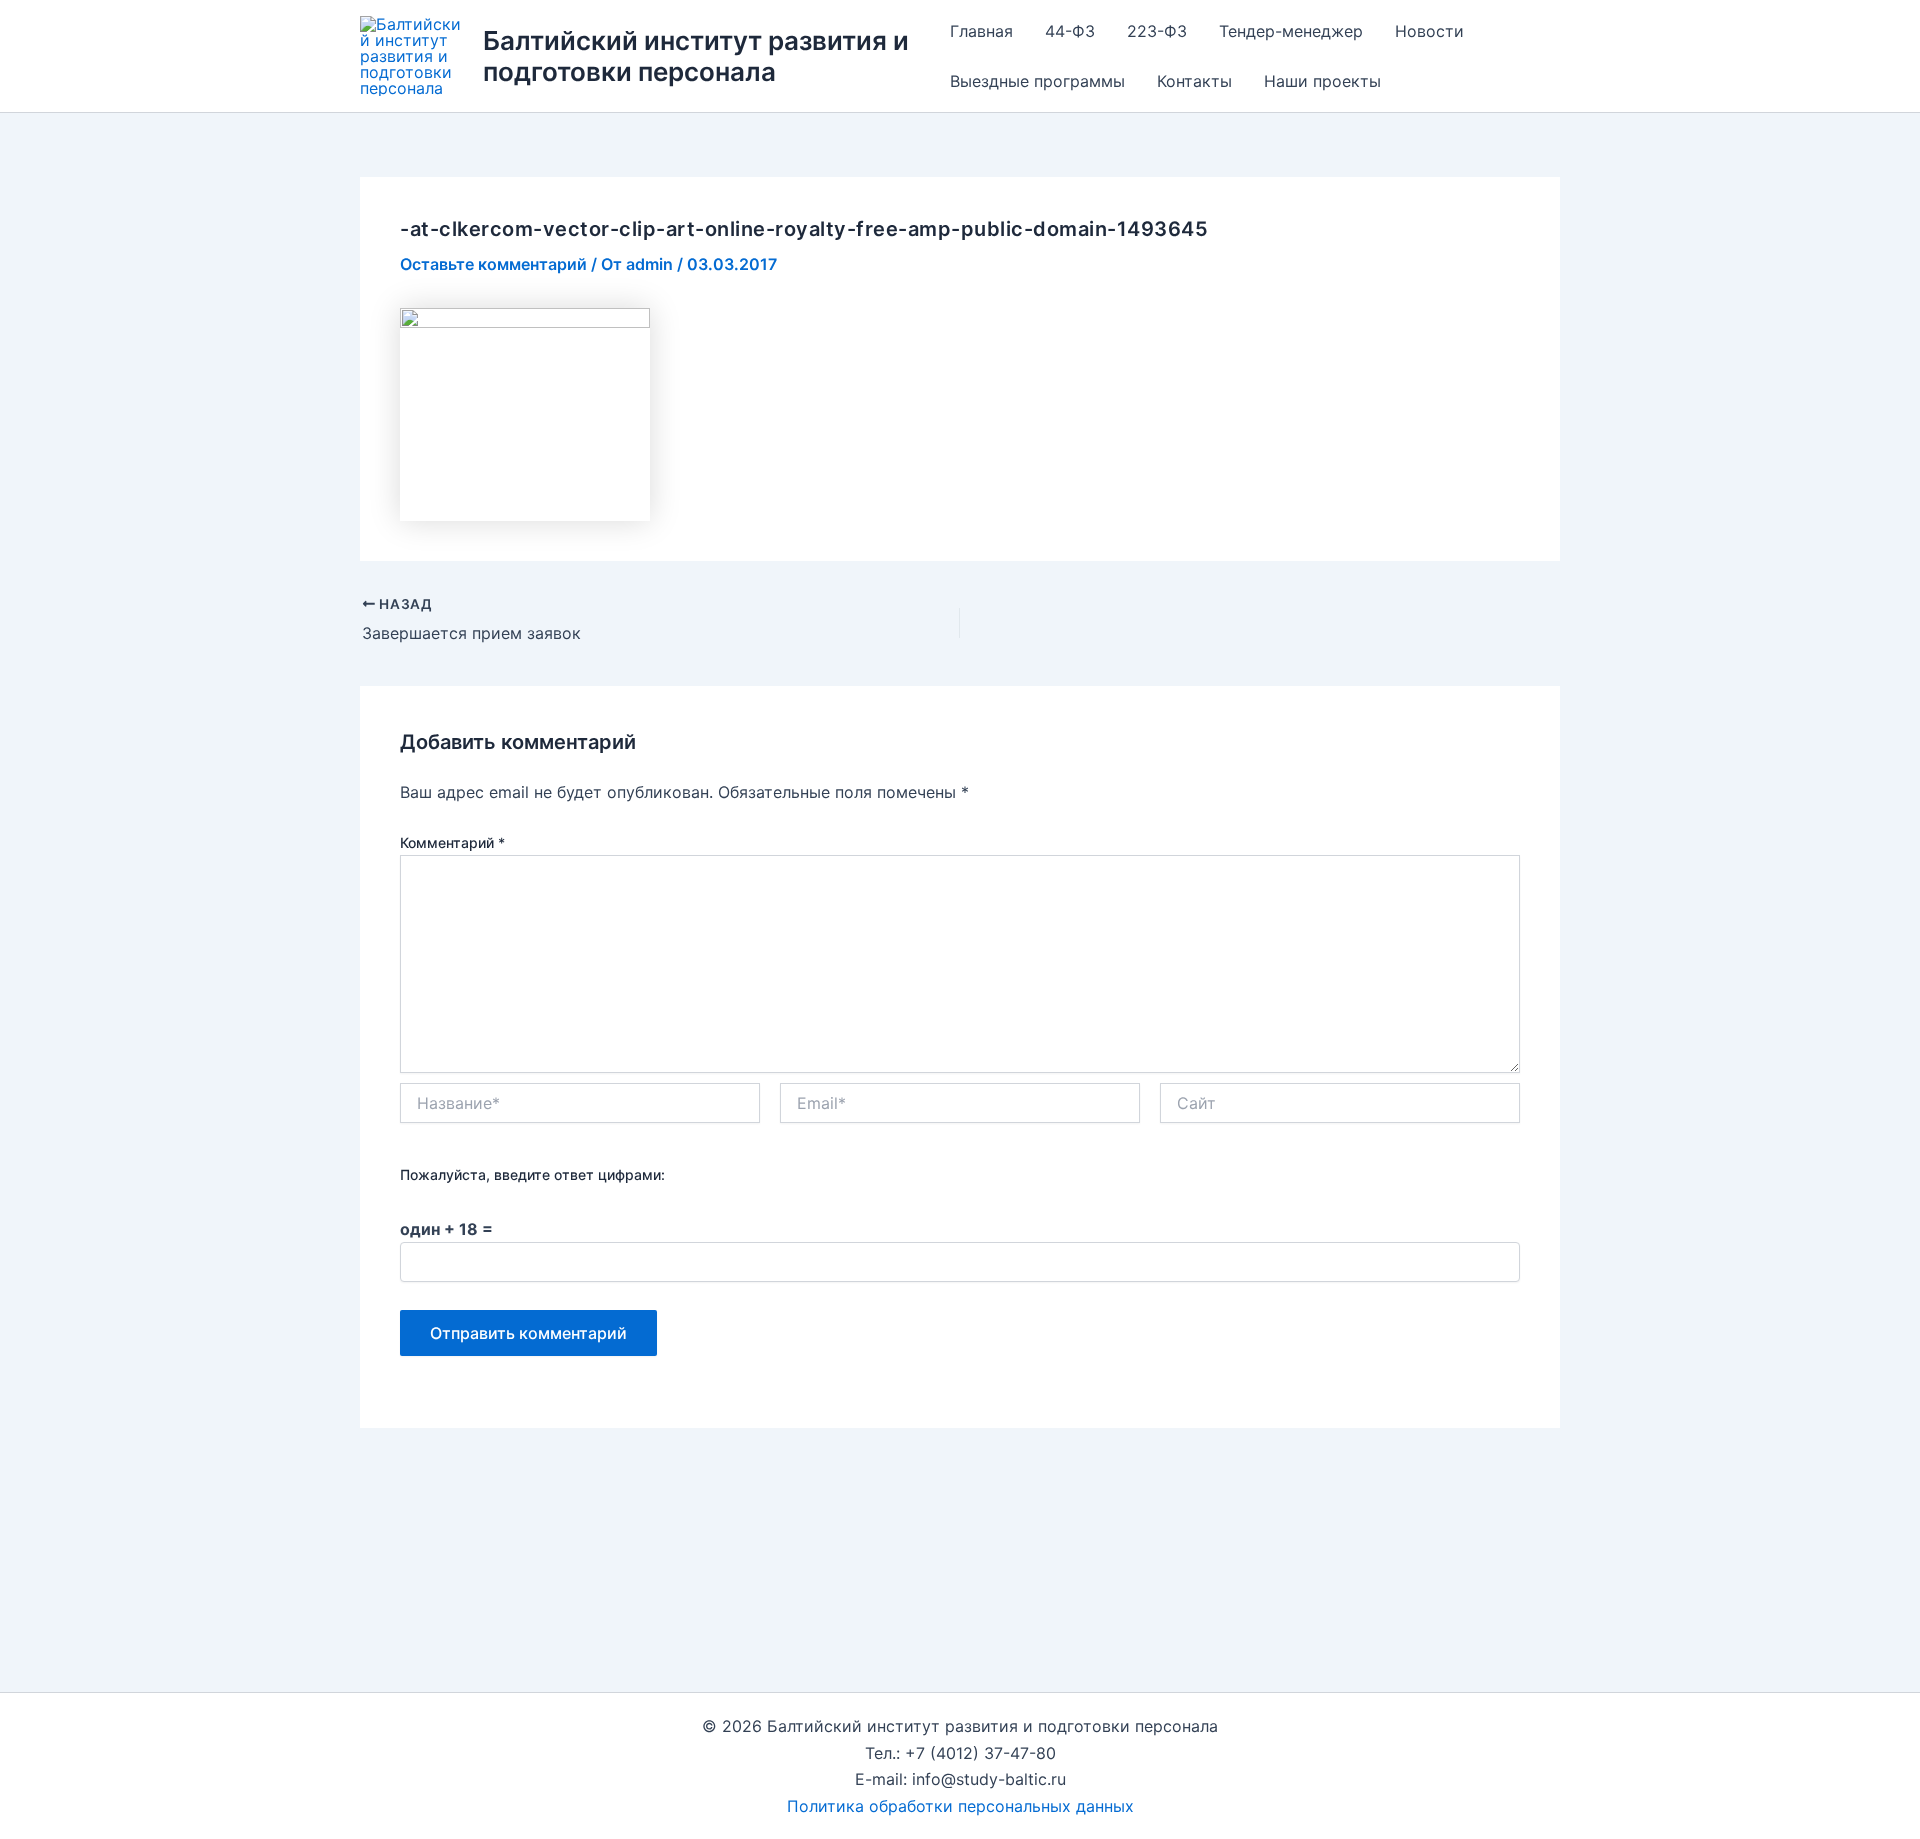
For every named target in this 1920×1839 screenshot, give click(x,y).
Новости (1429, 31)
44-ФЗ (1070, 31)
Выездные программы (1037, 81)
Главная (981, 31)
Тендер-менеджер (1291, 31)
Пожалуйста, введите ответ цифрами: (532, 1174)
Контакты (1194, 81)
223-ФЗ (1157, 31)
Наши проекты (1322, 81)
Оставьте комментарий (493, 264)
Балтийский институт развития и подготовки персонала (696, 56)
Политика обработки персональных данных (960, 1806)
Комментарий (452, 842)
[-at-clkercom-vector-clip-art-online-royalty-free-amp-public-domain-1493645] (525, 413)
